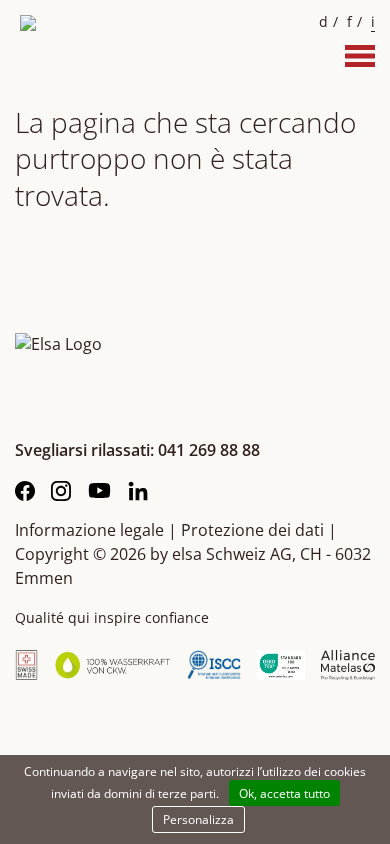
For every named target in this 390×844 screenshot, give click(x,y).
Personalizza (198, 819)
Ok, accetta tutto (284, 793)
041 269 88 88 (209, 450)
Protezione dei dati (252, 530)
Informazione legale (89, 530)
